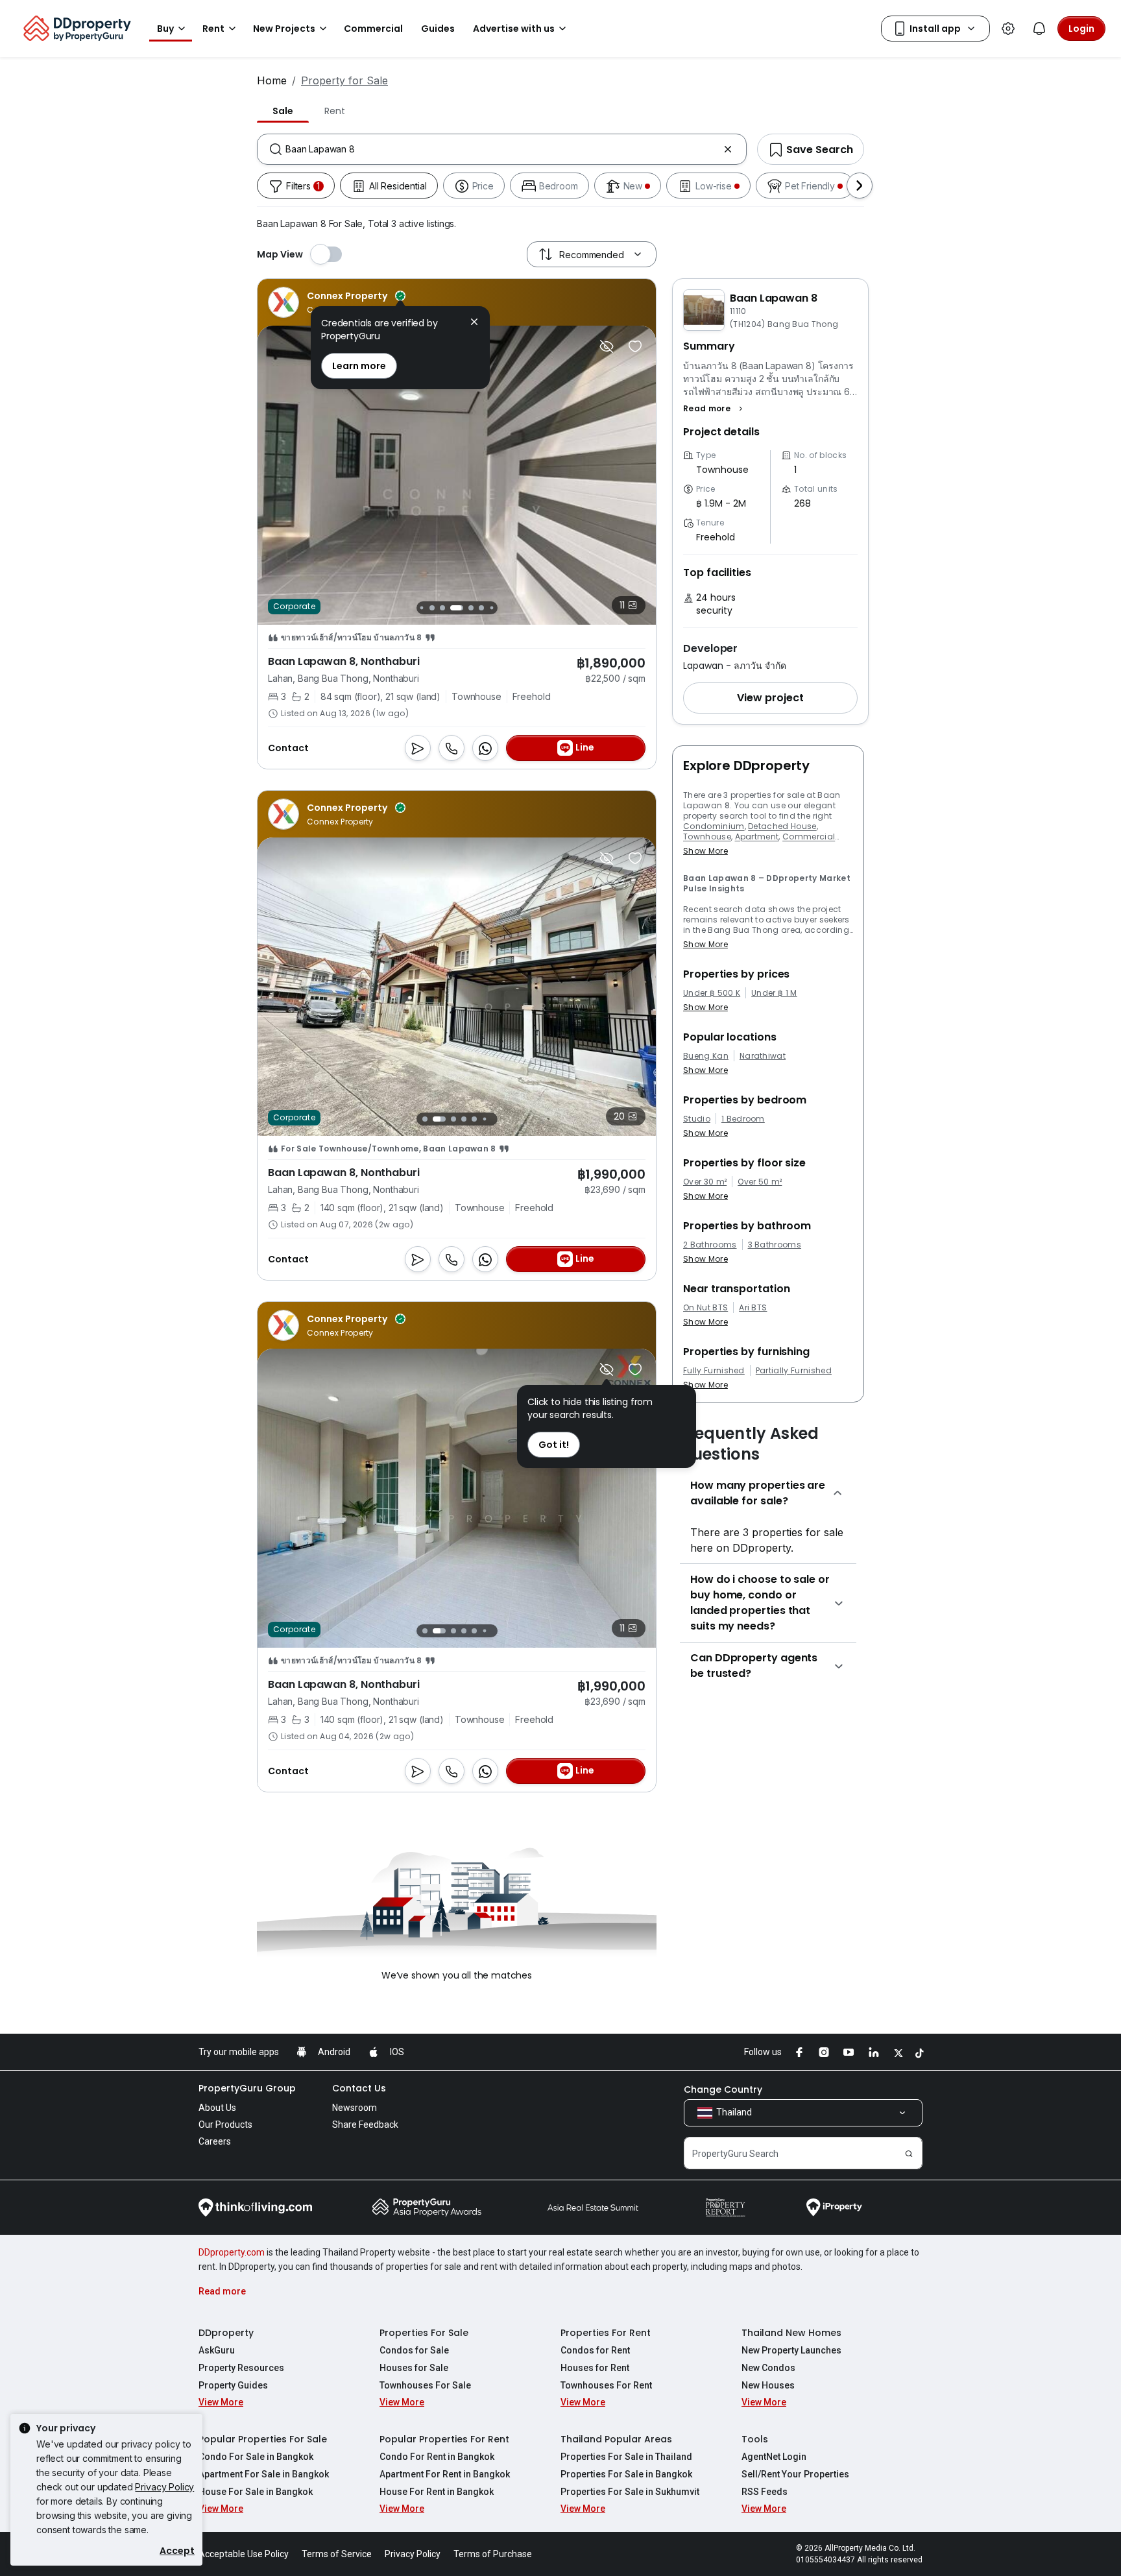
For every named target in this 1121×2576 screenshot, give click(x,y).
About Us (217, 2108)
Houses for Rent (595, 2368)
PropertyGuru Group (247, 2088)
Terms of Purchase (493, 2554)
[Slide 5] (457, 608)
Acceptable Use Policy (244, 2554)
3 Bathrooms (775, 1245)
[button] (715, 409)
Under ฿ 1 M (774, 993)
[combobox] (502, 149)
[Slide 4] (442, 608)
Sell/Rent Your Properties (795, 2474)
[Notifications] (1039, 29)
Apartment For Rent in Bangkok (445, 2474)
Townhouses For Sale (425, 2385)
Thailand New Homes (791, 2333)
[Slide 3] (432, 608)
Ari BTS (753, 1308)
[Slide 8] (491, 608)
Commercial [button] (373, 29)
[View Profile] (337, 302)
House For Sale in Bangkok (256, 2492)
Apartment (757, 837)
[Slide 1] (425, 1119)
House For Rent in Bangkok (437, 2492)
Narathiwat (763, 1056)
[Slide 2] (421, 608)
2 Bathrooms (710, 1245)
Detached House (782, 826)
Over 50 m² (760, 1182)
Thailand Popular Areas (616, 2439)
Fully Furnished (714, 1371)
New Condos (768, 2368)
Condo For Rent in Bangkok (437, 2457)
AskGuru (217, 2350)
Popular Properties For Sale (263, 2439)
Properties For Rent (606, 2333)
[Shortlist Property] (635, 346)
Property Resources (241, 2368)
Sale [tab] (283, 111)
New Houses (768, 2385)
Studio (697, 1119)
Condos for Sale (414, 2350)
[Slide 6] (471, 608)
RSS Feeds (765, 2492)
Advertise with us (514, 29)
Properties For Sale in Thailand (626, 2457)
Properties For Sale (424, 2333)
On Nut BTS (705, 1308)
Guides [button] (438, 29)
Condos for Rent (595, 2350)
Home (272, 80)
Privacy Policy (164, 2487)
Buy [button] (165, 29)
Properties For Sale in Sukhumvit (630, 2492)
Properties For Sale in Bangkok (626, 2474)
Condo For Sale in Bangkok (256, 2457)
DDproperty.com (232, 2252)
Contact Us (359, 2088)
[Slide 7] (481, 608)
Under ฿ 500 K (712, 993)
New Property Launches (791, 2350)
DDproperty (226, 2333)
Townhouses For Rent (606, 2385)
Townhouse (707, 837)
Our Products (225, 2125)
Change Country (723, 2089)
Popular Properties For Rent (444, 2439)
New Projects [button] (284, 29)
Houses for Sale (414, 2368)
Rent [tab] (334, 111)
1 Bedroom (743, 1119)
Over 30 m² (705, 1182)
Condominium (714, 826)
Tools (755, 2439)
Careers (215, 2141)
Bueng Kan (706, 1056)
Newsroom (355, 2108)
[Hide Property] (607, 346)
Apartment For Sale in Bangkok (264, 2474)
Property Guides (233, 2385)
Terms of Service (337, 2554)
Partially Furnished (794, 1371)
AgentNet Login (774, 2457)
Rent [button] (213, 29)
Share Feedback (365, 2125)
